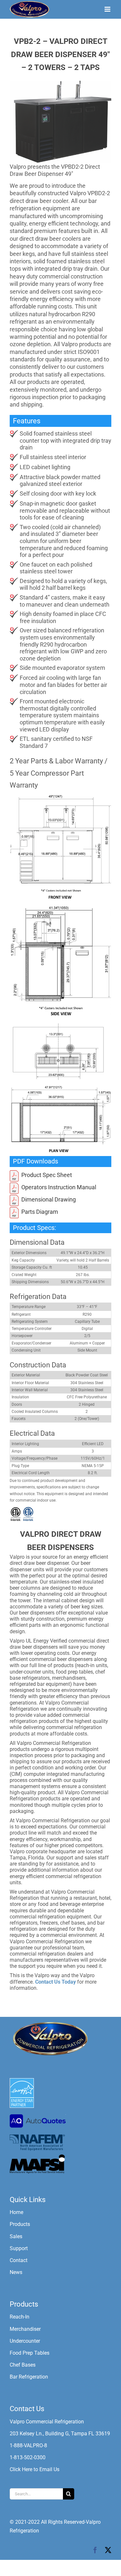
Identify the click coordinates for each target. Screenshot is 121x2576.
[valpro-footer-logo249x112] (50, 2023)
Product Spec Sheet (47, 1175)
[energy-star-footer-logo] (22, 2081)
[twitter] (108, 2550)
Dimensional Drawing (49, 1199)
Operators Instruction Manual (59, 1187)
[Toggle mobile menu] (108, 9)
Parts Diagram (40, 1212)
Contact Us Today (55, 1982)
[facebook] (95, 2550)
